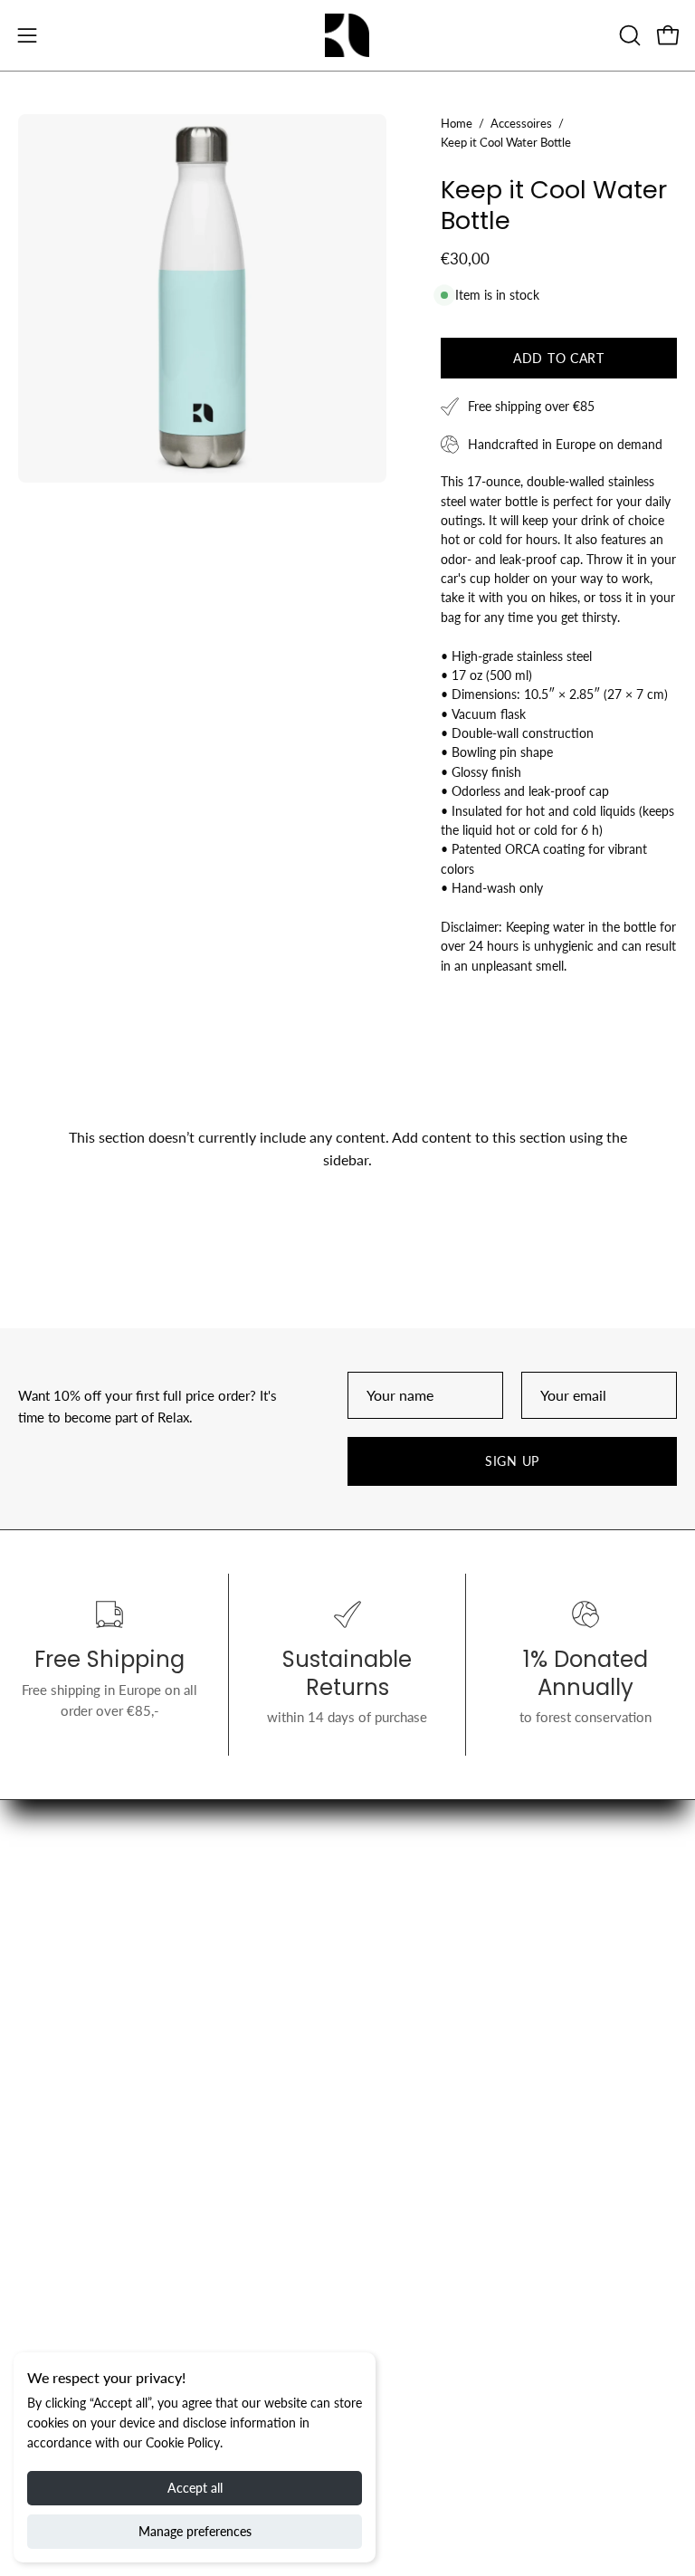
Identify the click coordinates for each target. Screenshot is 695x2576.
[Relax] (347, 35)
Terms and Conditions (82, 2222)
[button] (628, 35)
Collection (396, 1935)
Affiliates (392, 2165)
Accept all (195, 2488)
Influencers (51, 2279)
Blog (380, 1963)
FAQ (31, 2335)
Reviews (43, 2307)
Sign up (512, 1461)
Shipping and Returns (80, 2194)
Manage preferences (195, 2531)
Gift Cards (395, 1992)
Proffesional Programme (438, 2194)
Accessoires (521, 123)
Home (457, 123)
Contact (41, 2250)
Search (38, 2165)
